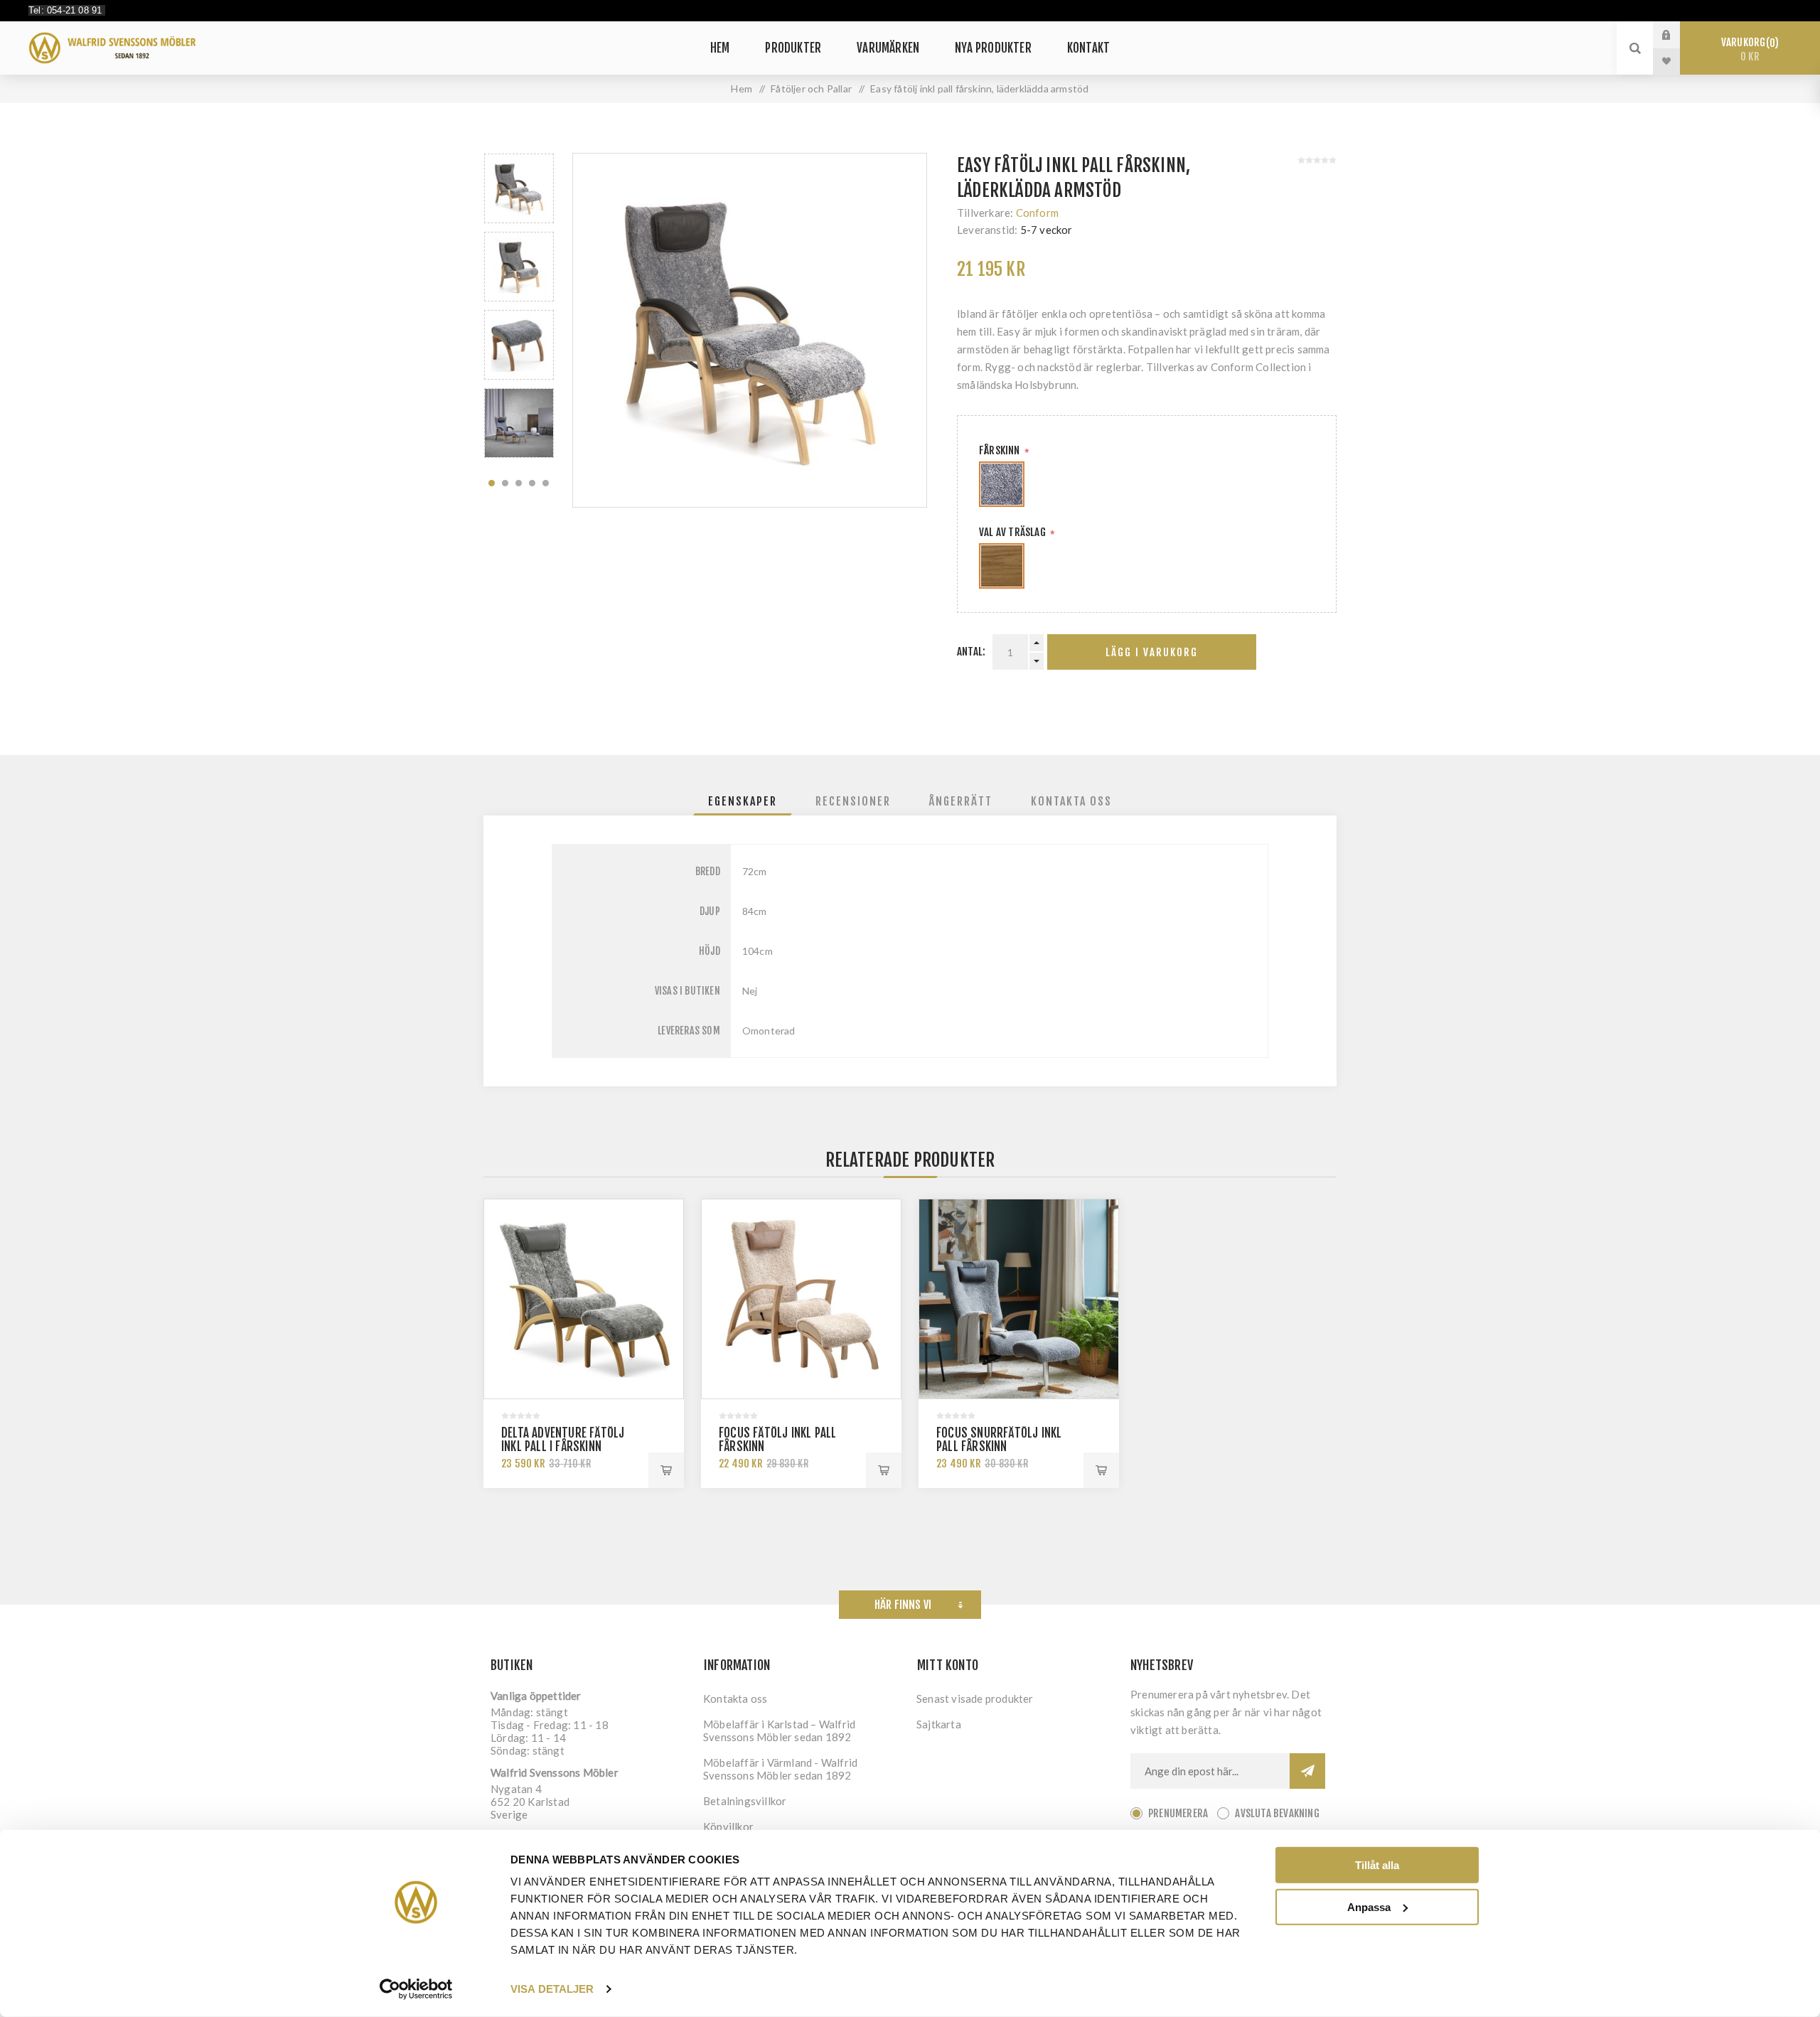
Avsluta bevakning (1277, 1813)
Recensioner (853, 801)
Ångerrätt (961, 801)
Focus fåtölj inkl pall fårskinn (777, 1440)
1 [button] (492, 483)
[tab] (743, 801)
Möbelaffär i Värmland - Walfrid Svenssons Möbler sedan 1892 (780, 1769)
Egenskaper (743, 801)
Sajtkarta (939, 1724)
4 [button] (532, 483)
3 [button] (519, 483)
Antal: (971, 652)
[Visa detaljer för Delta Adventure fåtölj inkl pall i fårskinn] (584, 1299)
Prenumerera (1178, 1813)
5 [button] (546, 483)
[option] (519, 188)
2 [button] (505, 483)
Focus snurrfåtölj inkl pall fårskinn (999, 1440)
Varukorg (1748, 49)
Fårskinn (1001, 450)
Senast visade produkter (975, 1698)
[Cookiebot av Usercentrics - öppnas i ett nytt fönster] (416, 1989)
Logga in (1677, 35)
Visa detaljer (552, 1989)
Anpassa (1369, 1906)
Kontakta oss (1071, 801)
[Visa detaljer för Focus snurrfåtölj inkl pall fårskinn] (1019, 1299)
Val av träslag (1013, 532)
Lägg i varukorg (1152, 652)
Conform (1037, 213)
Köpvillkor (728, 1826)
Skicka (1307, 1771)
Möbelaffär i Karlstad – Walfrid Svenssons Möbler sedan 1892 (779, 1730)
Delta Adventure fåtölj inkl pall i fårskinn (563, 1440)
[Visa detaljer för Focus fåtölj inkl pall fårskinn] (801, 1299)
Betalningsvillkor (745, 1801)
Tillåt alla (1377, 1865)
